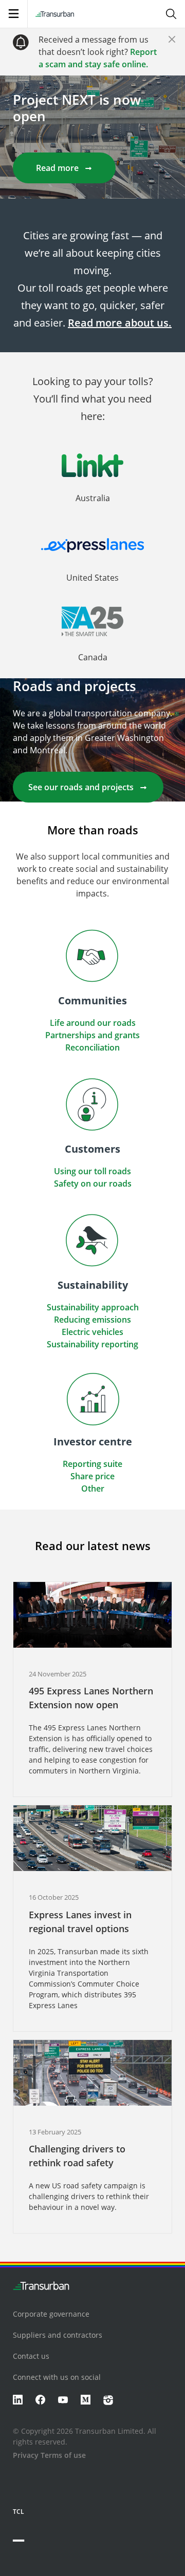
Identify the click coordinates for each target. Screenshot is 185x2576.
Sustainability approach (93, 1307)
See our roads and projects (81, 787)
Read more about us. (120, 323)
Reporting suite (92, 1464)
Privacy (26, 2455)
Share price (92, 1476)
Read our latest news (93, 1545)
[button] (92, 486)
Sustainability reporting (92, 1344)
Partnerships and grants (92, 1035)
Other (93, 1489)
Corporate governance (51, 2314)
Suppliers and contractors (58, 2335)
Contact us (31, 2356)
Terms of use (63, 2455)
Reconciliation (92, 1047)
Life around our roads (93, 1023)
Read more (57, 168)
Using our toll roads (92, 1171)
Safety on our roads (93, 1184)
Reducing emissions (92, 1320)
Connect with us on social (57, 2377)
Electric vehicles (92, 1332)
